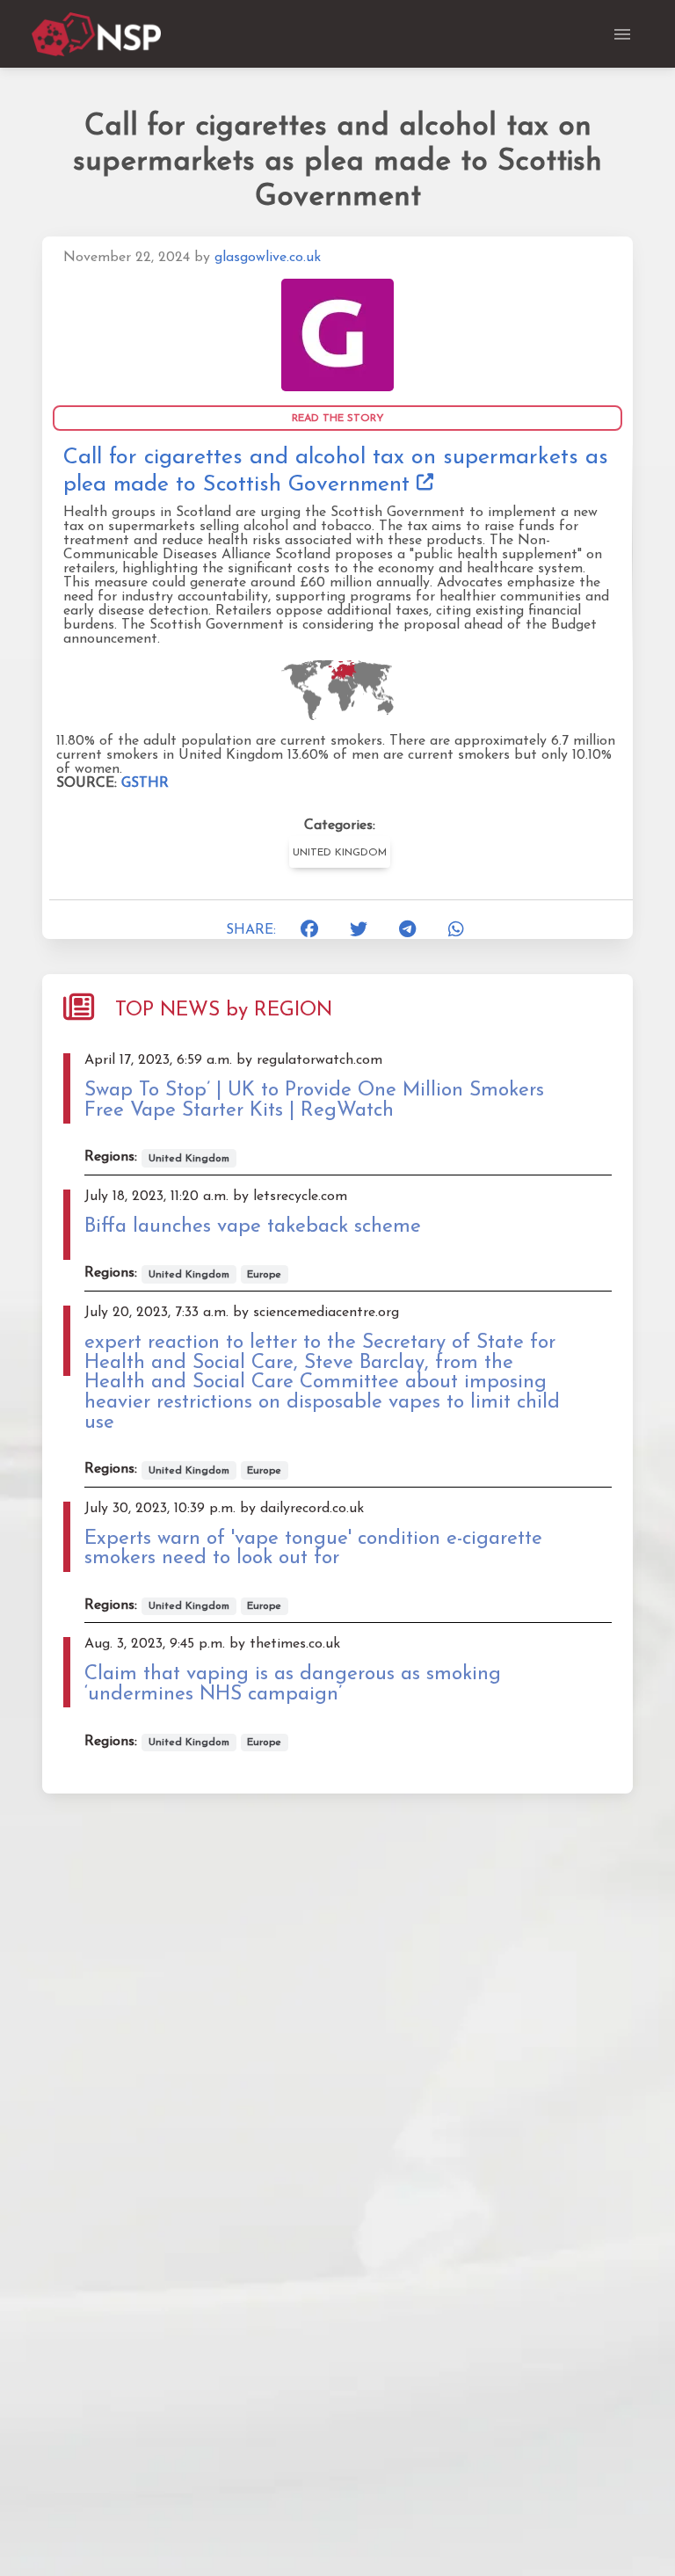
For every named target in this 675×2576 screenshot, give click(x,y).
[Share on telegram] (408, 930)
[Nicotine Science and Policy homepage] (98, 34)
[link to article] (337, 334)
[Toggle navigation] (622, 34)
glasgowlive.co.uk (268, 258)
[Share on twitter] (359, 930)
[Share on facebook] (310, 930)
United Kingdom (340, 853)
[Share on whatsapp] (457, 930)
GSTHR (145, 783)
